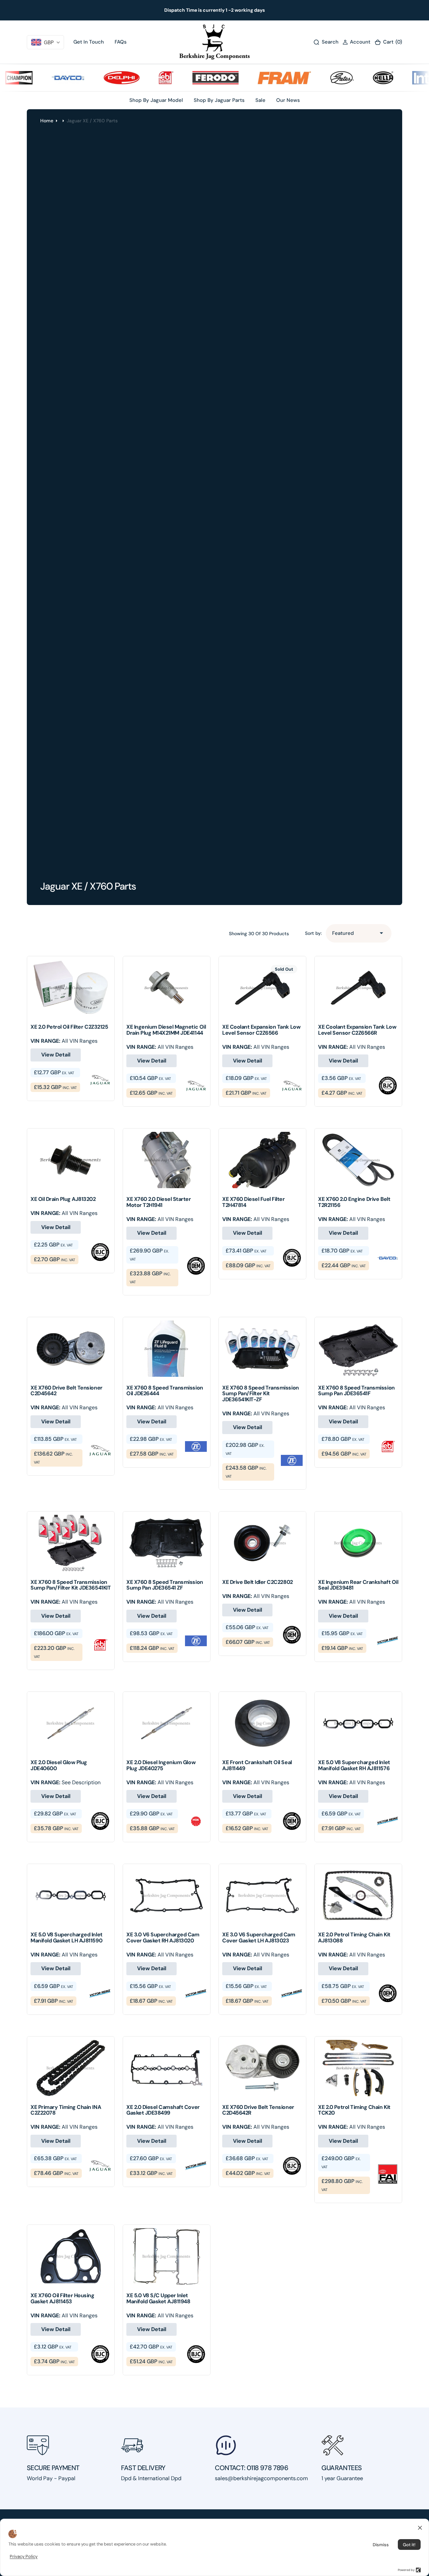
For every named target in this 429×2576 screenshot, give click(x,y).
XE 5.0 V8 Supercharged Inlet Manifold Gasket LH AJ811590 (67, 1938)
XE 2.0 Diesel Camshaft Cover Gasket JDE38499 (163, 2110)
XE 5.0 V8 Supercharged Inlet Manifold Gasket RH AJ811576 (354, 1765)
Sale (260, 100)
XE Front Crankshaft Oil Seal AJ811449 (257, 1765)
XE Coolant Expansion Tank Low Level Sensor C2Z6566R (357, 1030)
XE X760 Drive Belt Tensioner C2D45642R (258, 2110)
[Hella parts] (355, 78)
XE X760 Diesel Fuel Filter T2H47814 (254, 1202)
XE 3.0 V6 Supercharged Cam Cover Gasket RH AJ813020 (163, 1938)
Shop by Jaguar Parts (219, 100)
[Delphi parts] (93, 78)
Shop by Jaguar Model (156, 100)
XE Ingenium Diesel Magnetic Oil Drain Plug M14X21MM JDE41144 (166, 1030)
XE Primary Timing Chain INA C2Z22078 (66, 2110)
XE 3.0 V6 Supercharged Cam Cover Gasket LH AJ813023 (259, 1938)
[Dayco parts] (40, 78)
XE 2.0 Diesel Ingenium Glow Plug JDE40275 (161, 1765)
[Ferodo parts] (187, 78)
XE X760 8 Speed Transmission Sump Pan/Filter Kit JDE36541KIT (71, 1585)
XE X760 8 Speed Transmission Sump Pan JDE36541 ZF (165, 1585)
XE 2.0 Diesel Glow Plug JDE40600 (59, 1765)
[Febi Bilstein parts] (138, 78)
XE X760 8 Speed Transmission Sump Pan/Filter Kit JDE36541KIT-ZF (261, 1394)
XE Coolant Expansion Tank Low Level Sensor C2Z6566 (261, 1030)
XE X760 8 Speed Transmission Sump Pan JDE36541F (356, 1391)
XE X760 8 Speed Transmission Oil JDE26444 (165, 1391)
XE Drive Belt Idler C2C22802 (258, 1582)
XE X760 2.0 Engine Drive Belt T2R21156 (354, 1202)
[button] (356, 42)
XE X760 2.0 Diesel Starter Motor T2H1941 (159, 1202)
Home (47, 121)
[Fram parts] (256, 78)
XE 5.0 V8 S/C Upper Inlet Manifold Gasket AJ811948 (158, 2298)
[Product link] (71, 988)
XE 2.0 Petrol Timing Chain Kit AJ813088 (354, 1938)
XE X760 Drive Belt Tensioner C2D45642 (67, 1391)
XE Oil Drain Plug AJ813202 (63, 1199)
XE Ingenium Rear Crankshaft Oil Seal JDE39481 (358, 1585)
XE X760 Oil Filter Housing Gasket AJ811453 (63, 2298)
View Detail (56, 1055)
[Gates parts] (314, 78)
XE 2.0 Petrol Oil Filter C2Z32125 (69, 1027)
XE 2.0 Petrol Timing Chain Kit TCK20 (354, 2110)
